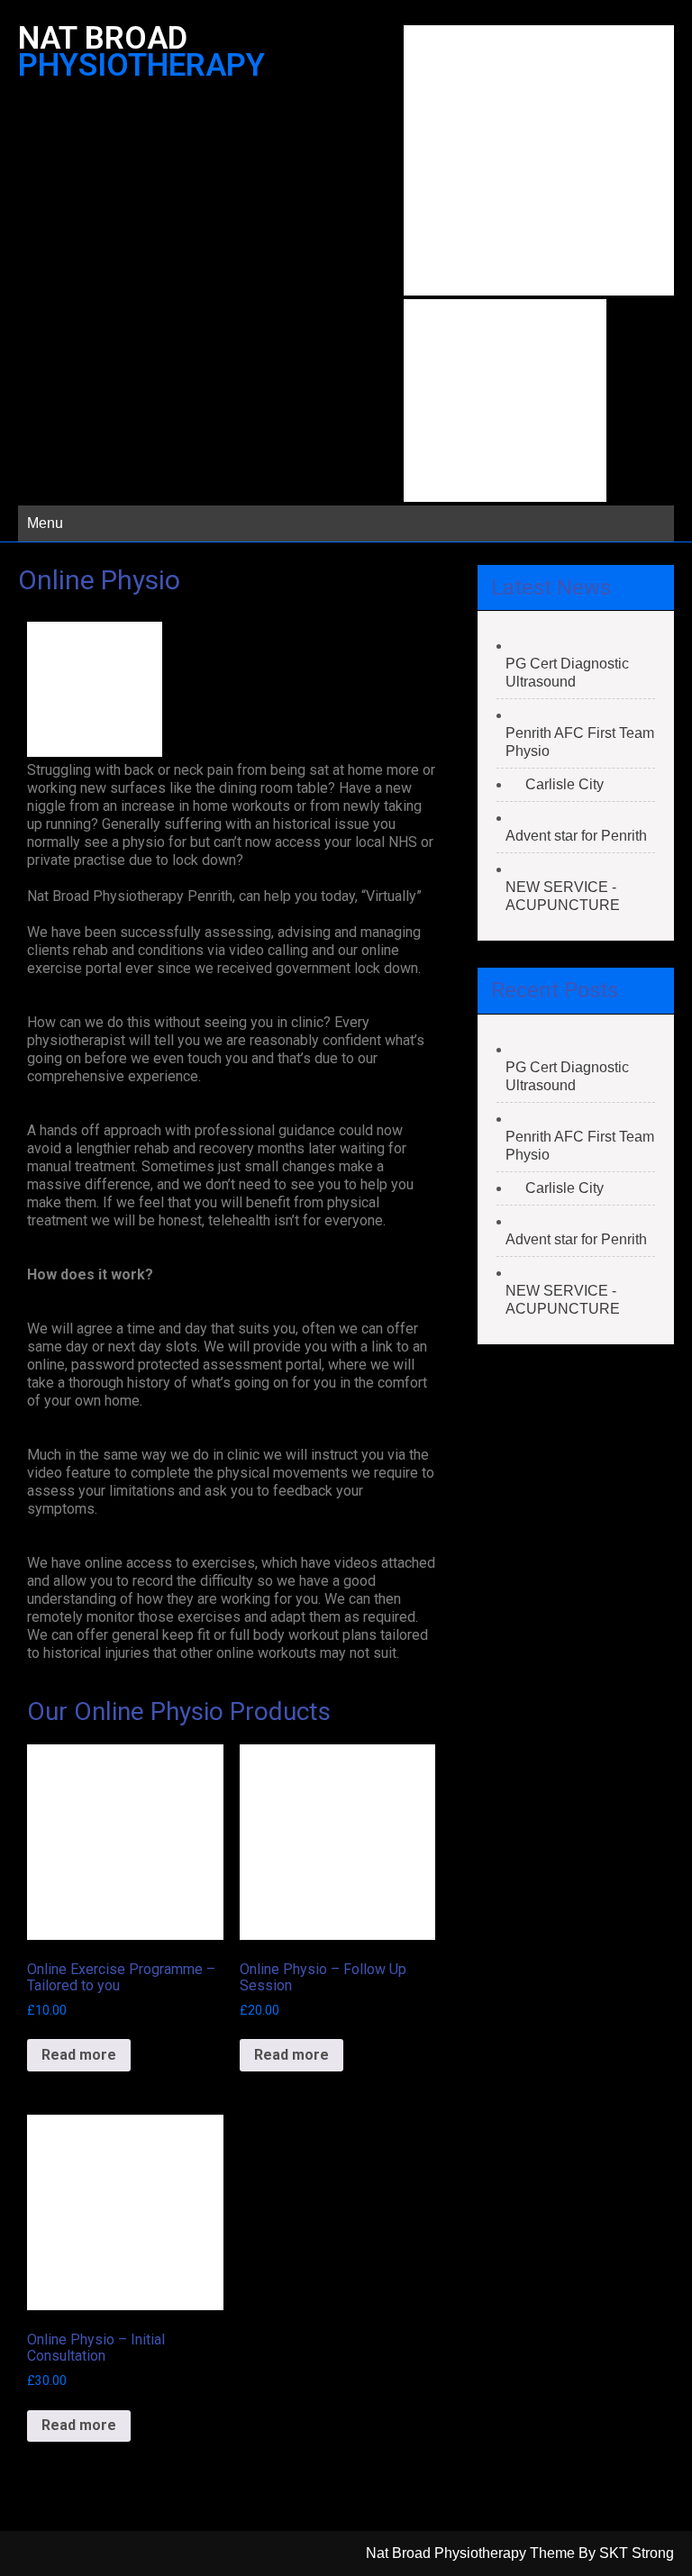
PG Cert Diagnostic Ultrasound (567, 673)
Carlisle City (565, 784)
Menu (45, 523)
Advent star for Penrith (576, 836)
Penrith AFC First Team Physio (580, 742)
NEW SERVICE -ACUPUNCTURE (563, 896)
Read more (79, 2055)
